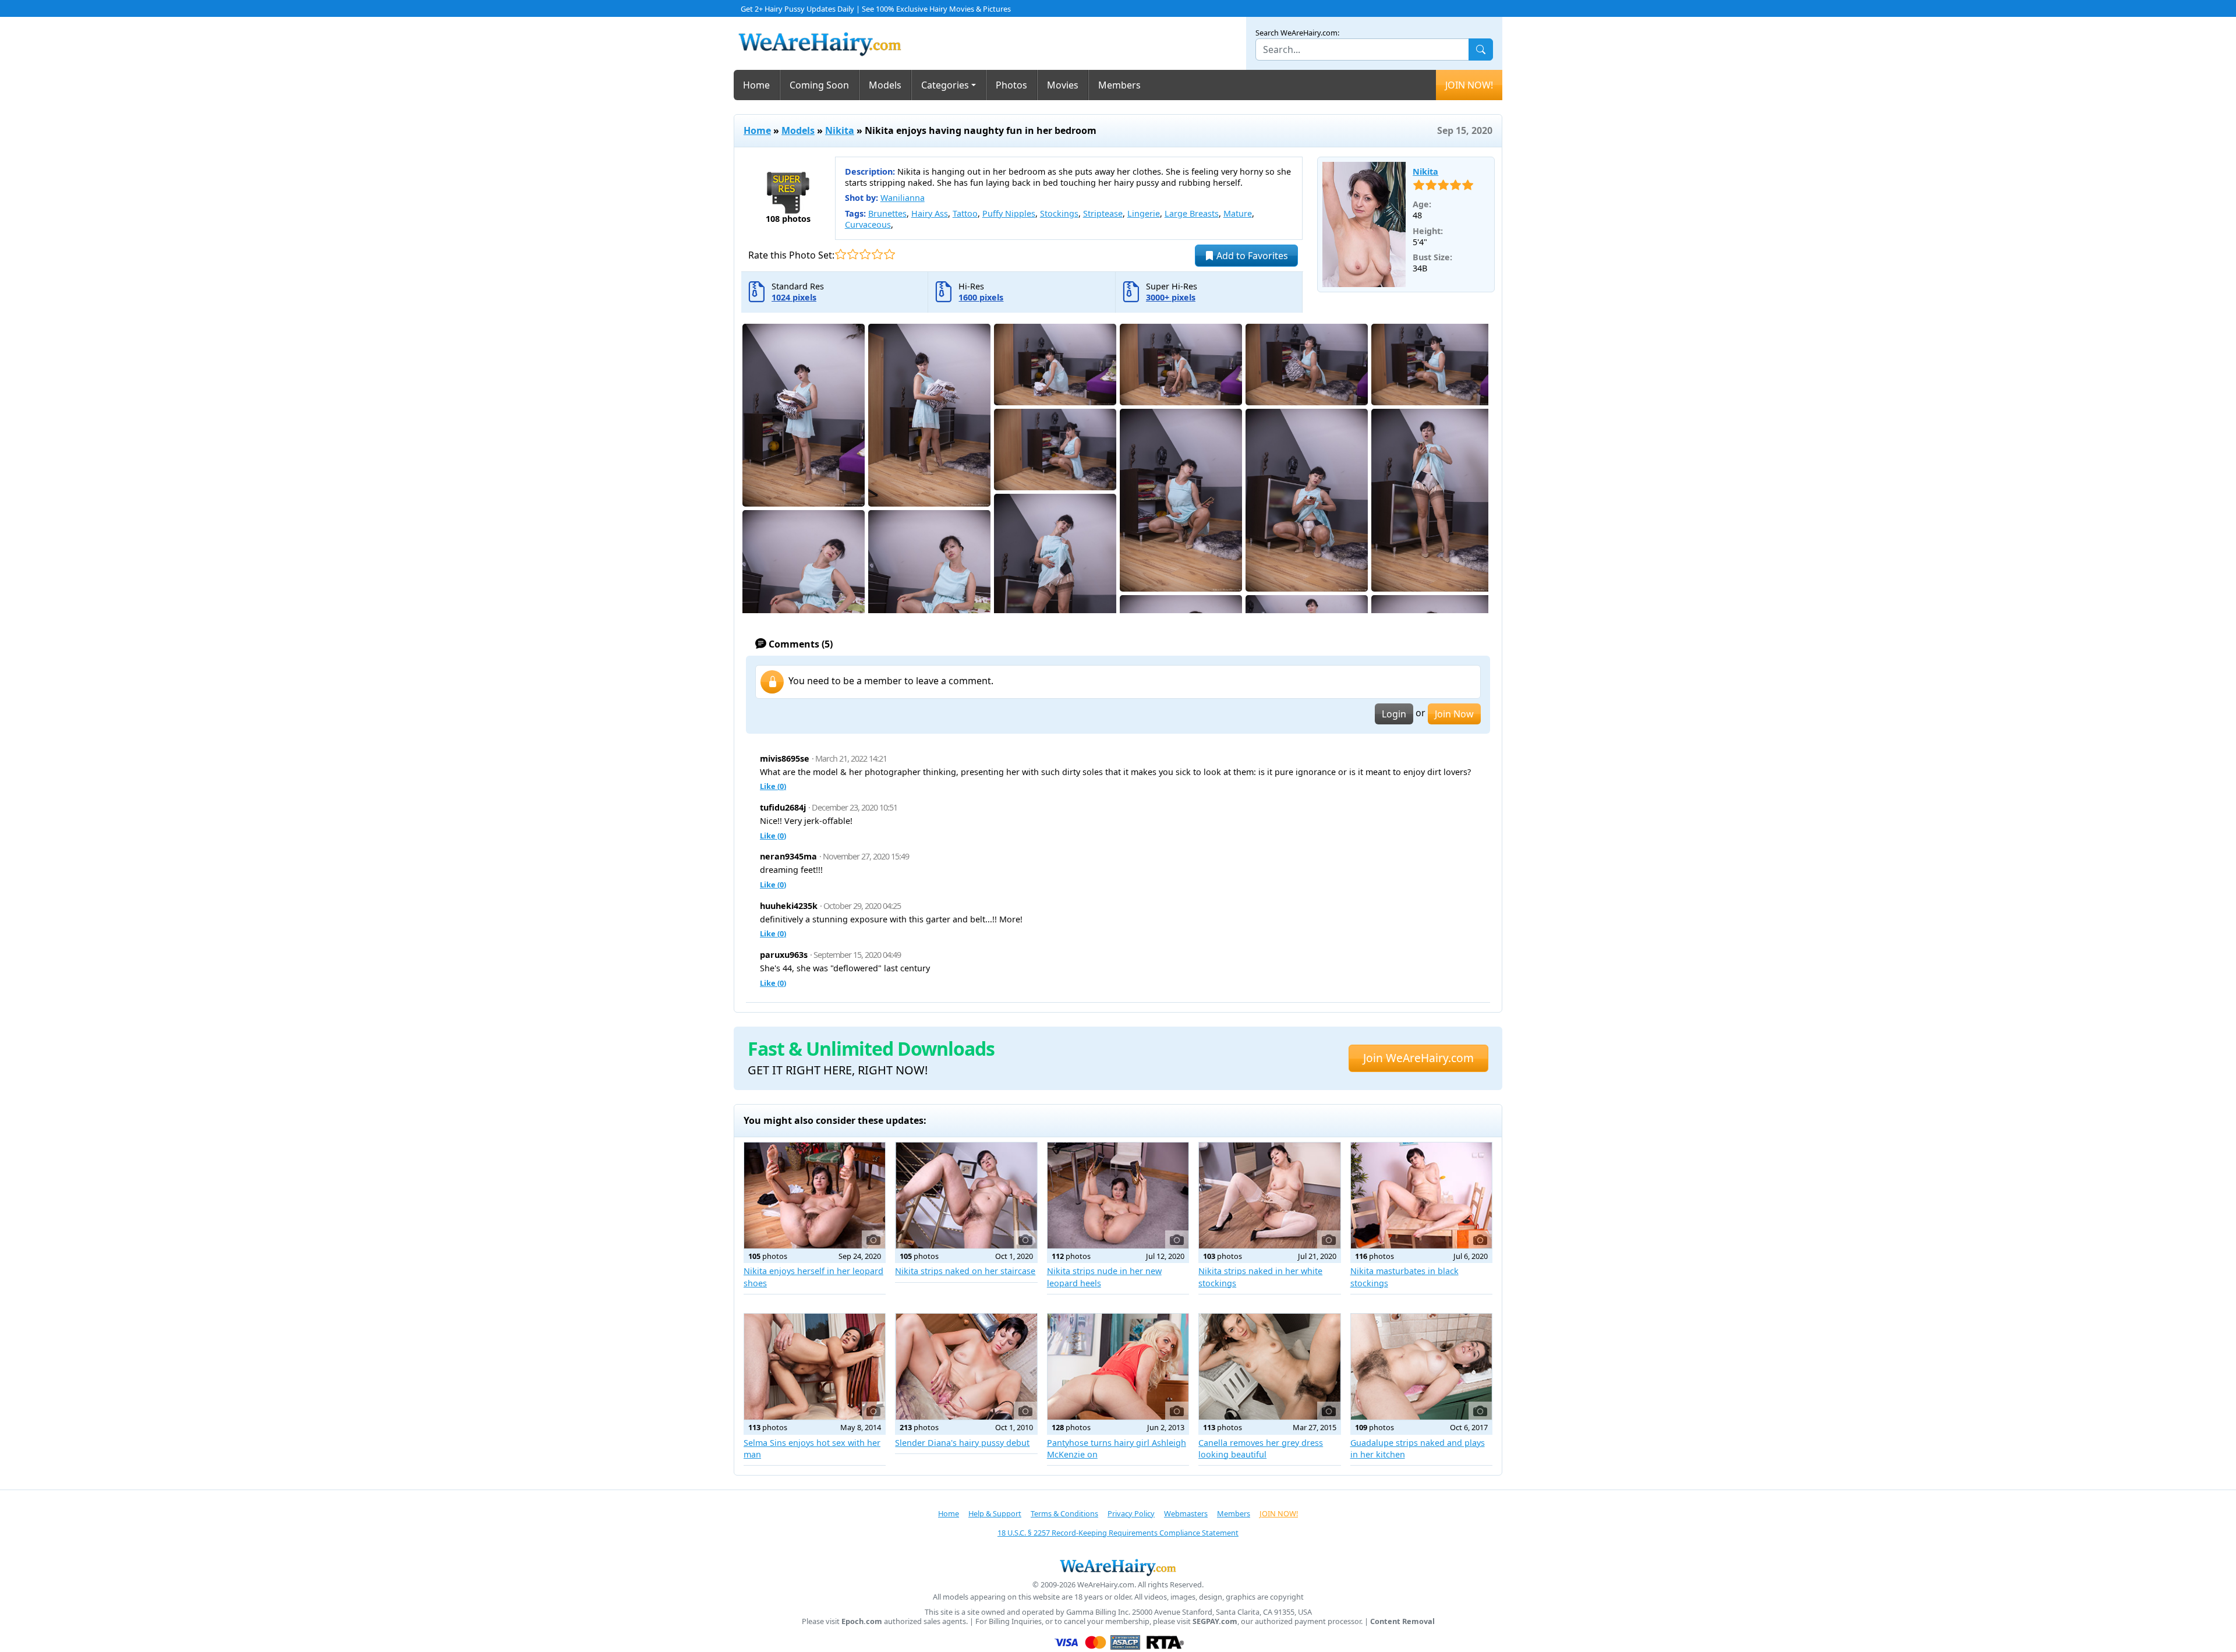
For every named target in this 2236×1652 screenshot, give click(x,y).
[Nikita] (1364, 225)
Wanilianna (903, 198)
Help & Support (995, 1513)
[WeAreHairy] (1118, 1567)
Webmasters (1186, 1513)
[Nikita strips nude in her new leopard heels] (1118, 1195)
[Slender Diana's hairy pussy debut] (966, 1367)
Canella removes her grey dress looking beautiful (1261, 1448)
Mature (1238, 213)
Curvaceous (868, 224)
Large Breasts (1192, 213)
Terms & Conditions (1064, 1513)
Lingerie (1144, 213)
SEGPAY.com (1215, 1621)
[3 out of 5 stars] (865, 254)
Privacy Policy (1131, 1513)
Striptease (1103, 213)
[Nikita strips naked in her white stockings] (1269, 1195)
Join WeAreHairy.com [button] (1418, 1058)
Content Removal (1402, 1621)
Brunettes (887, 213)
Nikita (840, 130)
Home (756, 85)
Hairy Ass (930, 213)
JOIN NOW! (1469, 85)
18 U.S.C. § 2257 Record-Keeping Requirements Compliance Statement (1118, 1533)
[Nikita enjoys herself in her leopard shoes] (815, 1195)
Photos (1011, 85)
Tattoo (965, 213)
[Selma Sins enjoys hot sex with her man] (815, 1367)
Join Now (1454, 714)
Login (1394, 714)
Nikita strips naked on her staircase (965, 1271)
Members (1119, 85)
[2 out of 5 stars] (853, 254)
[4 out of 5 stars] (877, 254)
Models (885, 85)
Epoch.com (862, 1621)
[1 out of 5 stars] (841, 254)
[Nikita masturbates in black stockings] (1421, 1195)
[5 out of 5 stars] (889, 254)
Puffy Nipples (1009, 213)
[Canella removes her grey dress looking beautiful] (1269, 1367)
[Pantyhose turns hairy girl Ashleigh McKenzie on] (1118, 1367)
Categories (945, 85)
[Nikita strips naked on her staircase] (966, 1195)
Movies (1063, 85)
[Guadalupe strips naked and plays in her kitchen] (1421, 1367)
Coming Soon (819, 85)
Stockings (1059, 213)
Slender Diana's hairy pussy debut (962, 1443)
